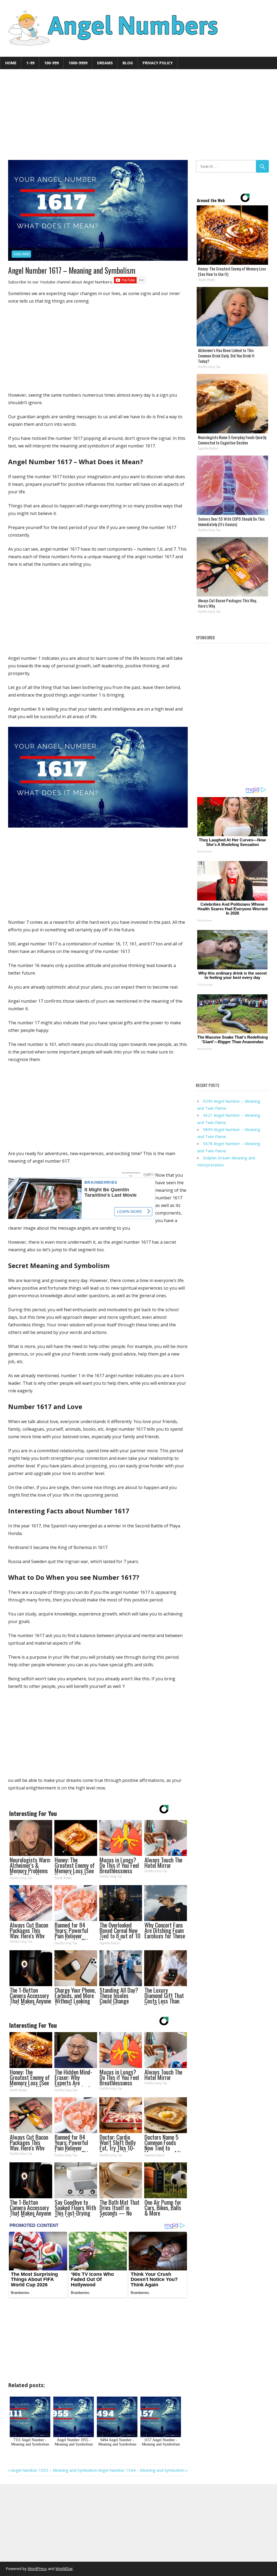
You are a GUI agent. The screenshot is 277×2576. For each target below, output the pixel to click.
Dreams (105, 63)
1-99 (30, 63)
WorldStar (64, 2569)
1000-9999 (78, 63)
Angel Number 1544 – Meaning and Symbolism (141, 2470)
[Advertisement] (138, 115)
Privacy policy (158, 63)
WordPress (37, 2569)
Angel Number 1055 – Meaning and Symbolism (54, 2470)
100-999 (51, 63)
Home (11, 63)
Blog (128, 63)
